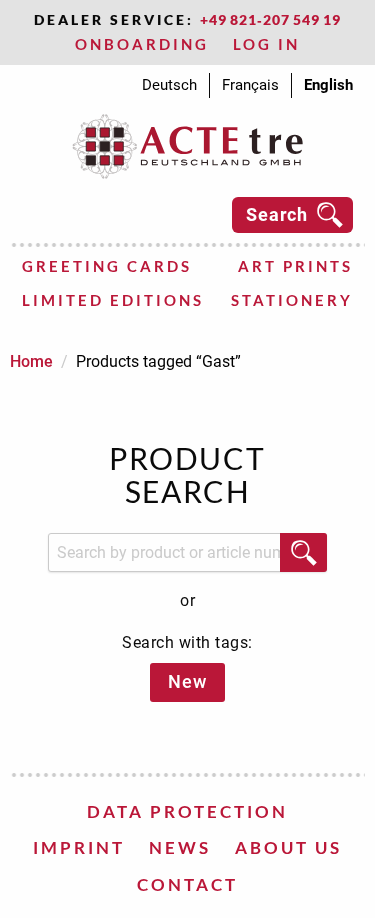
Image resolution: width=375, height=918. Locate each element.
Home (31, 361)
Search (277, 214)
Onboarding (142, 44)
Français (250, 85)
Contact (187, 884)
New (187, 681)
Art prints (295, 266)
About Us (288, 847)
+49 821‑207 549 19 (270, 19)
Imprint (79, 847)
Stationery (292, 300)
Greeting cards (107, 266)
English (328, 85)
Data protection (187, 811)
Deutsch (169, 85)
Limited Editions (113, 300)
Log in (266, 44)
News (180, 847)
